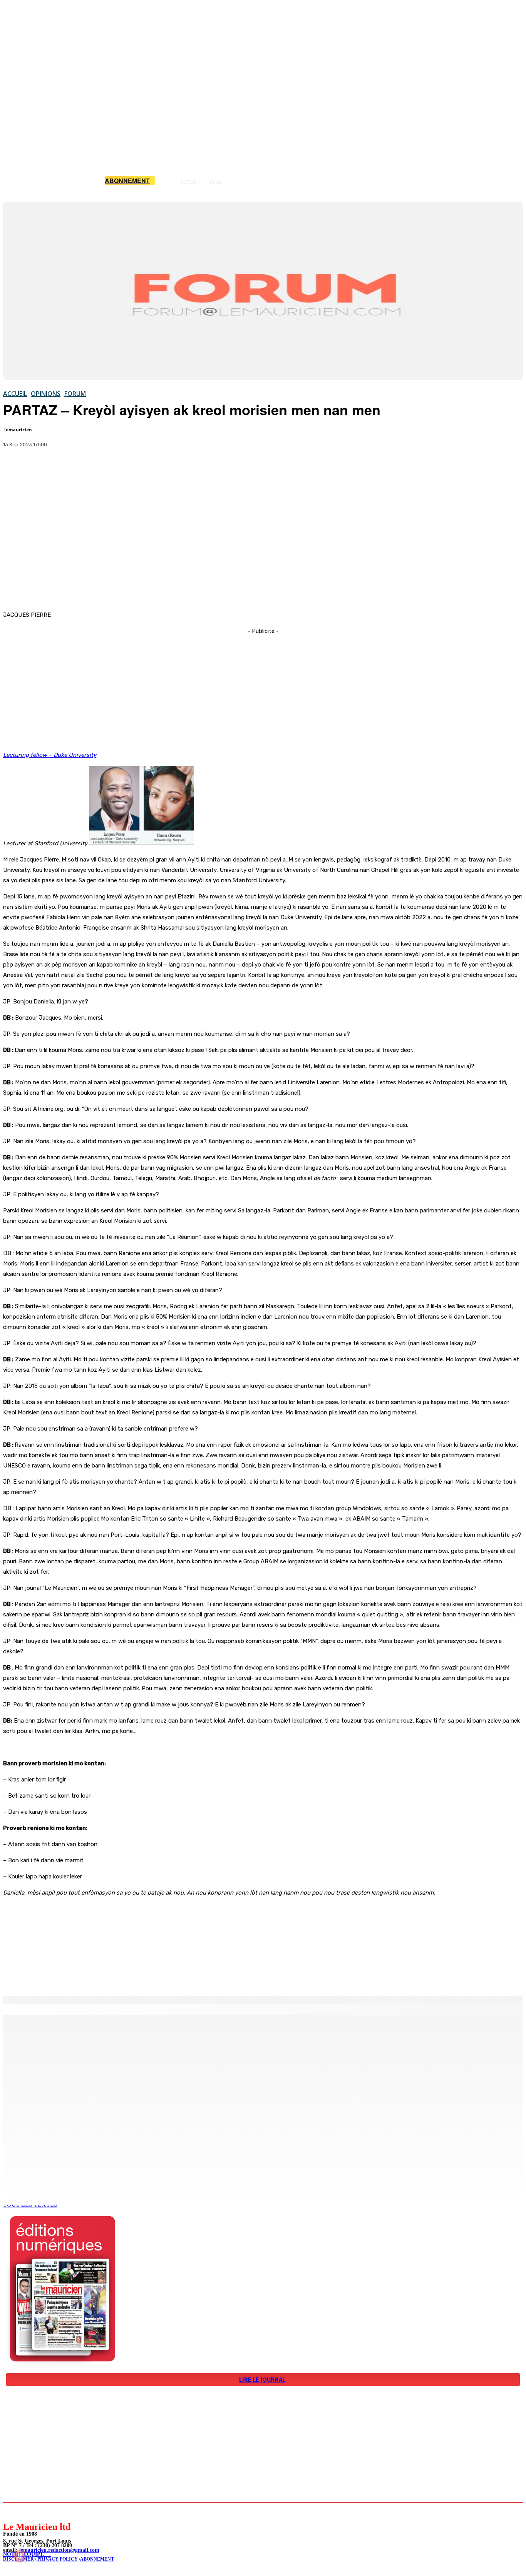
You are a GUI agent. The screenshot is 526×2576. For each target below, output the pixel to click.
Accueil (15, 394)
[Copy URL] (71, 469)
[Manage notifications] (20, 2556)
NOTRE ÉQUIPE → (27, 2554)
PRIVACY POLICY (57, 2559)
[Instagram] (27, 2512)
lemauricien (18, 430)
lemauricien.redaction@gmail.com (59, 2550)
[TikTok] (62, 2512)
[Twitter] (44, 469)
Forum (75, 394)
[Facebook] (16, 469)
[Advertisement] (263, 543)
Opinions (46, 394)
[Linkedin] (44, 2512)
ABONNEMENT (97, 2559)
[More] (99, 469)
